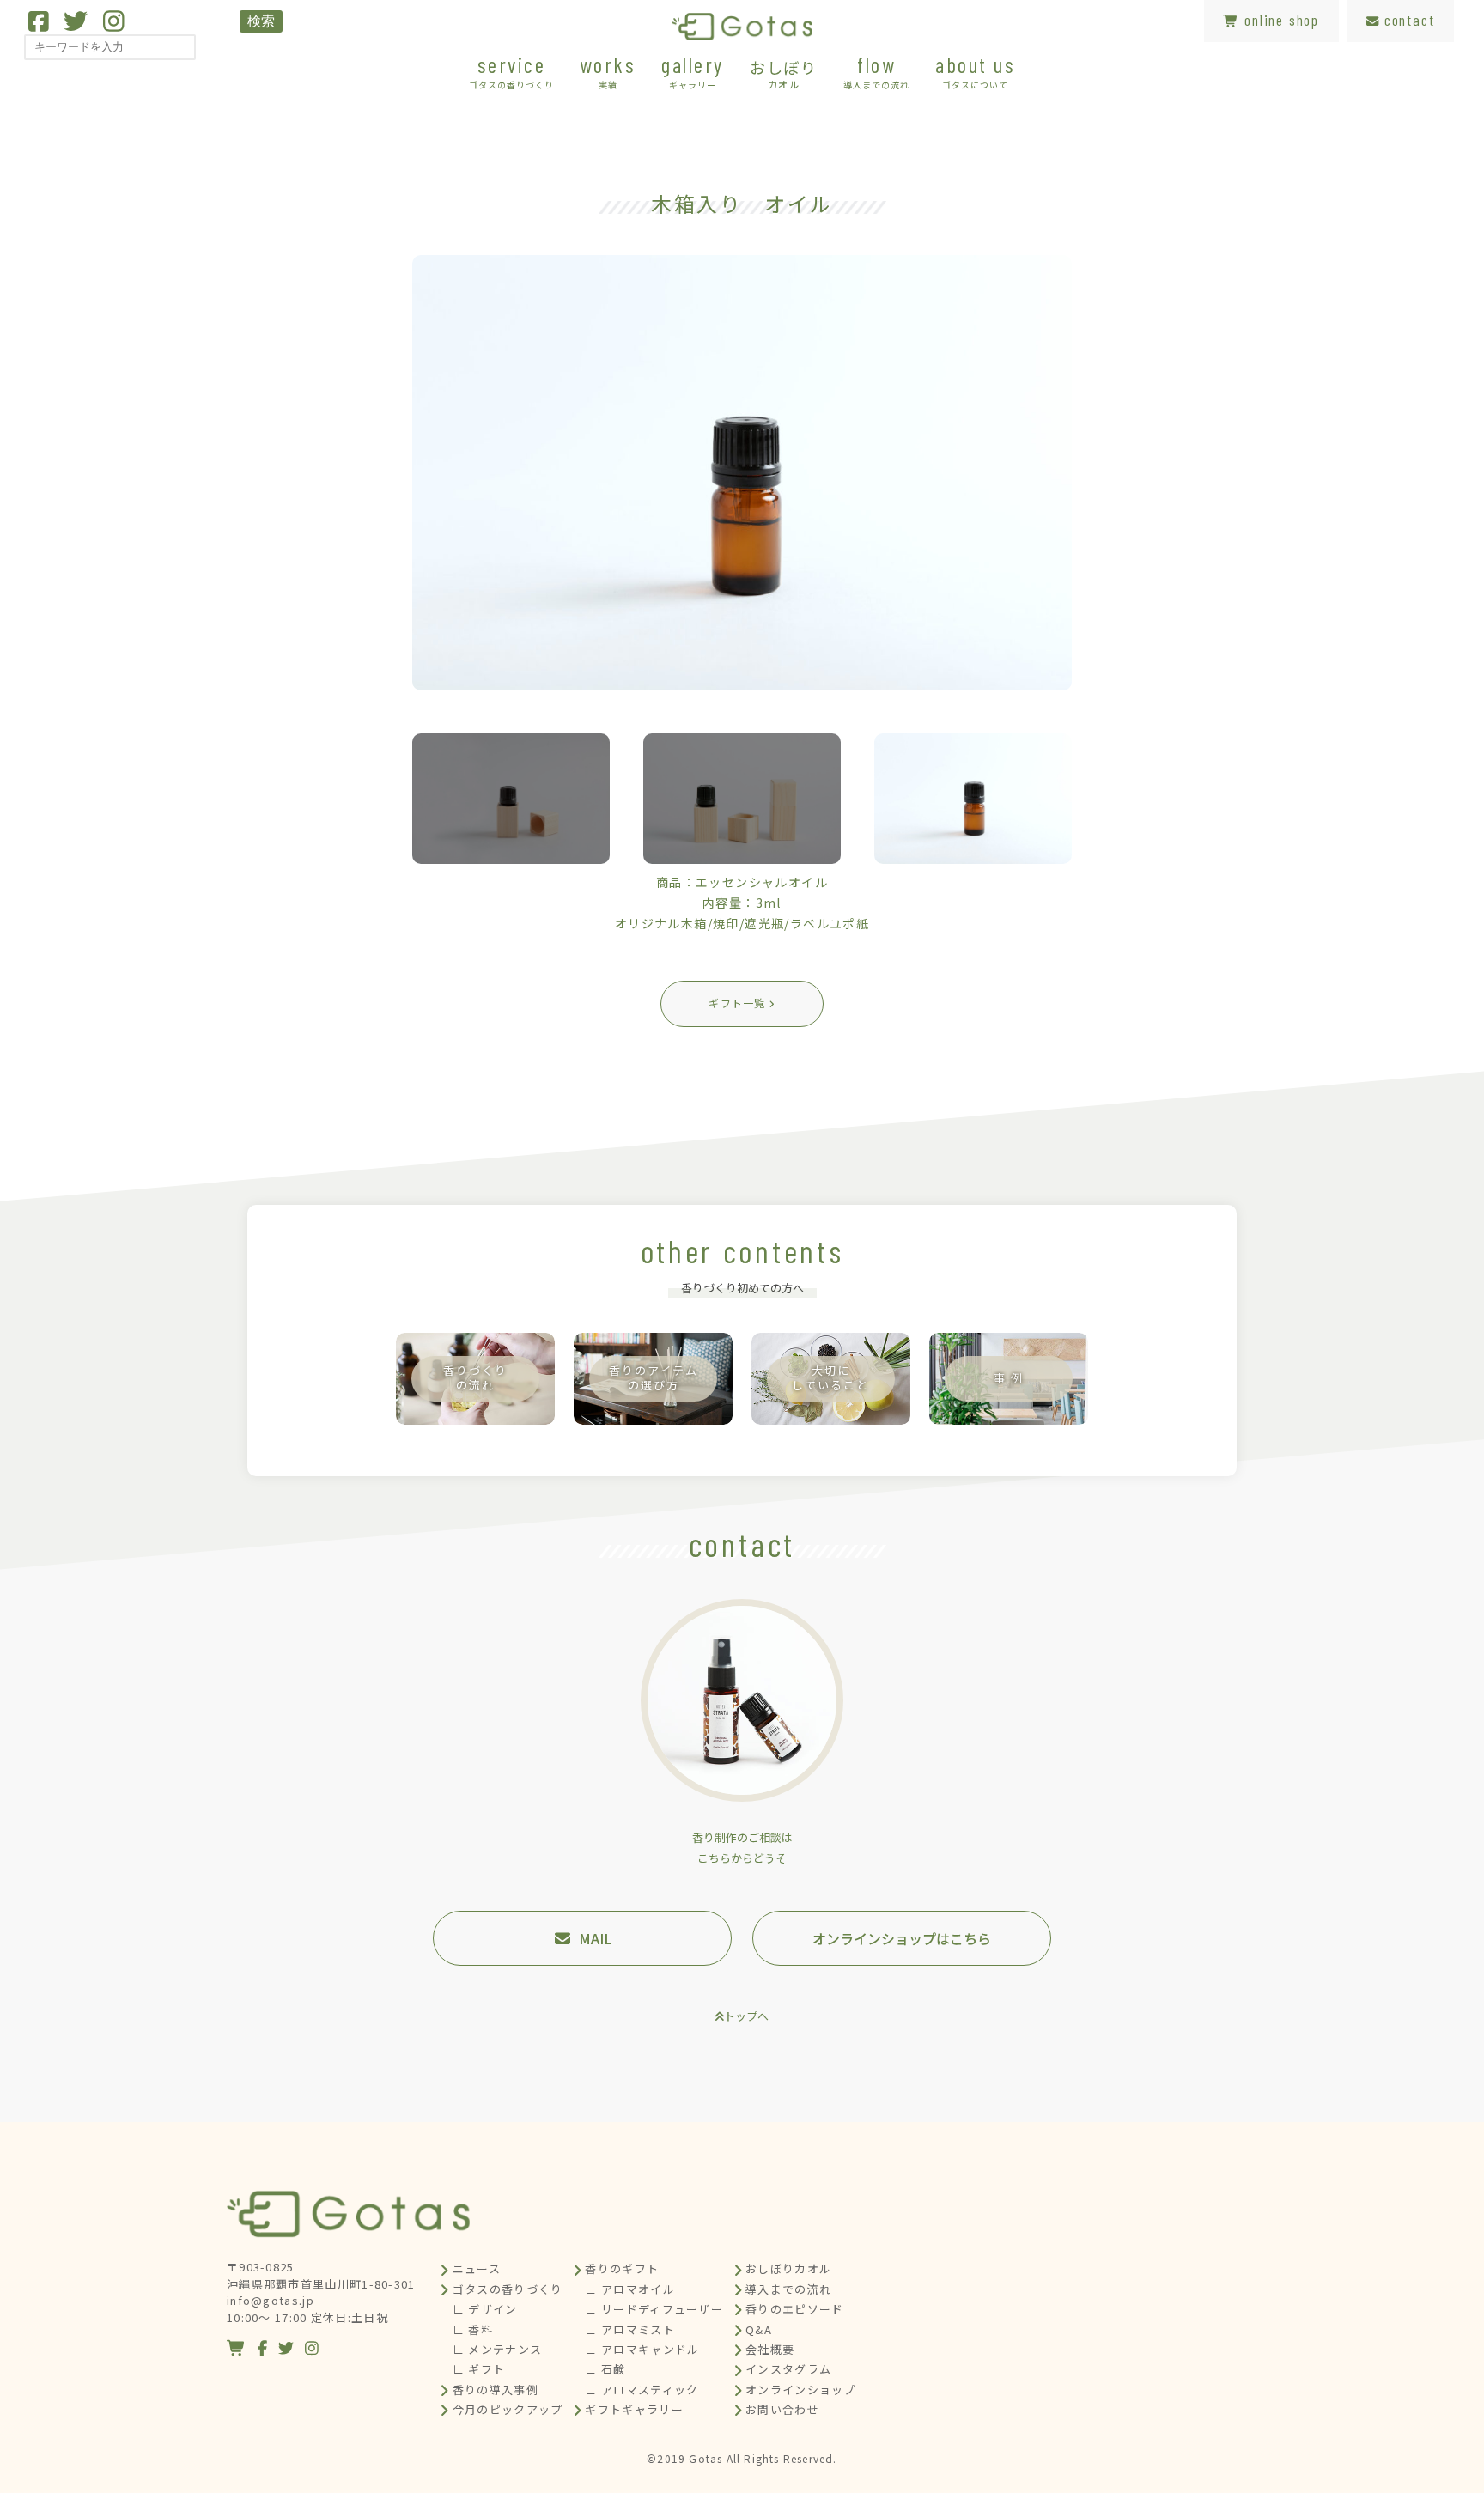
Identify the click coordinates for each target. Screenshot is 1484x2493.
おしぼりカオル (788, 2268)
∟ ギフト (479, 2369)
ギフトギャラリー (634, 2409)
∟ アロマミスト (629, 2329)
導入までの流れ (788, 2289)
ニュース (477, 2268)
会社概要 (770, 2349)
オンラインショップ (801, 2390)
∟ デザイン (485, 2309)
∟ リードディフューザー (654, 2309)
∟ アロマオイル (629, 2289)
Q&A (759, 2329)
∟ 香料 (473, 2329)
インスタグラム (788, 2369)
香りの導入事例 (496, 2390)
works (608, 71)
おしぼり (784, 73)
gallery (693, 71)
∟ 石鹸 (605, 2369)
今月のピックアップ (508, 2409)
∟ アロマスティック (642, 2390)
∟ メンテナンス (497, 2349)
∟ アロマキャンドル (642, 2349)
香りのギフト (622, 2268)
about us (975, 71)
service (511, 71)
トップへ (746, 2016)
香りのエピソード (794, 2309)
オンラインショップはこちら (902, 1938)
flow (876, 71)
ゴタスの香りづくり (508, 2289)
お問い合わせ (782, 2409)
